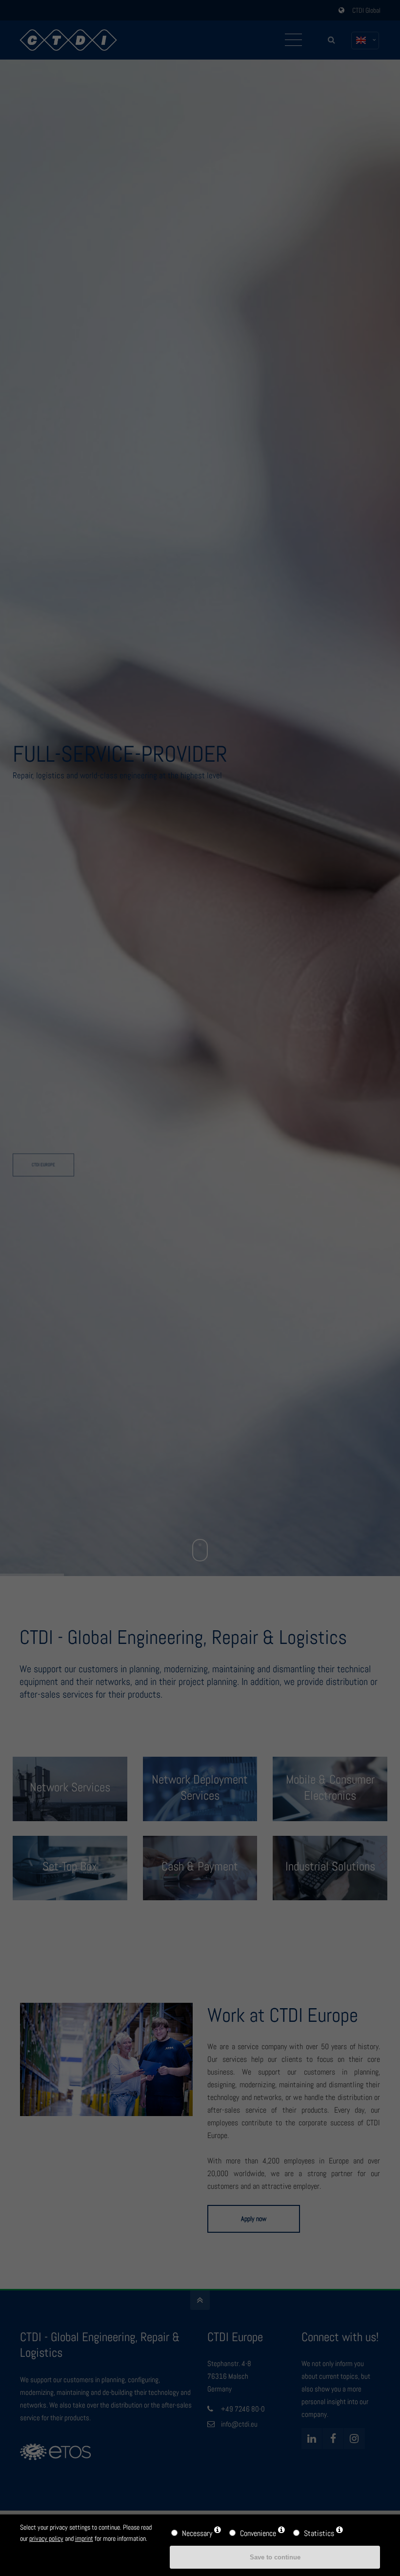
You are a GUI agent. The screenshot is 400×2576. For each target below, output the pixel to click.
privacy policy (46, 2538)
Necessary (197, 2533)
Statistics (319, 2533)
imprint (84, 2538)
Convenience (258, 2533)
